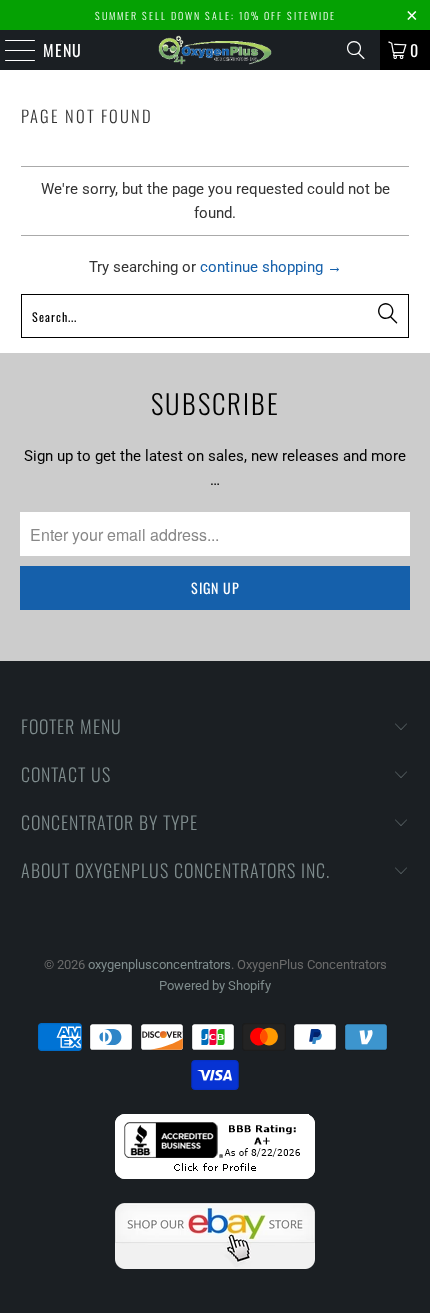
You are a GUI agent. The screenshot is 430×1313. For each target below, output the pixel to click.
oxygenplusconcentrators (159, 964)
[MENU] (10, 50)
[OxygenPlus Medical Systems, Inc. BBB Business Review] (215, 1174)
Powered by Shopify (215, 985)
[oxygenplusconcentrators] (215, 50)
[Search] (356, 50)
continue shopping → (271, 267)
